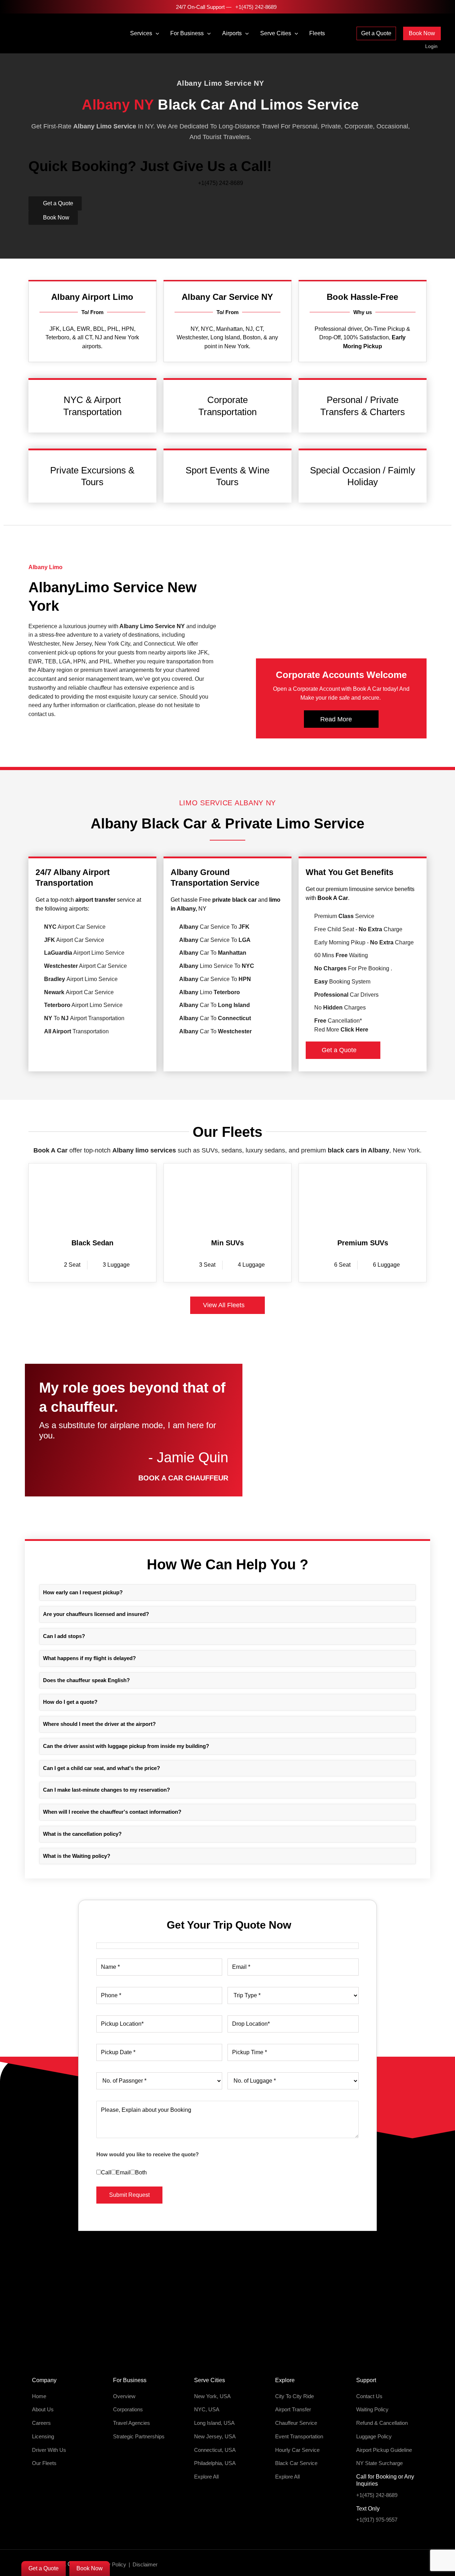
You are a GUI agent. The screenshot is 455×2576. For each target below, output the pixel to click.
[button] (156, 33)
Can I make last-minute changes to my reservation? (106, 1790)
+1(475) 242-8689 (255, 7)
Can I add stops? (64, 1636)
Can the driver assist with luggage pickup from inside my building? (126, 1746)
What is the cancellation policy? (82, 1834)
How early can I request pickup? (83, 1592)
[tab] (227, 1593)
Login (431, 46)
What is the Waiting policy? (77, 1856)
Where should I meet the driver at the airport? (99, 1724)
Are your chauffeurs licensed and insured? (96, 1614)
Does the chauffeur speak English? (86, 1680)
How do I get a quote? (70, 1702)
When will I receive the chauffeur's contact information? (112, 1812)
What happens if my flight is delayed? (89, 1658)
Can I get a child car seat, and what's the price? (101, 1768)
